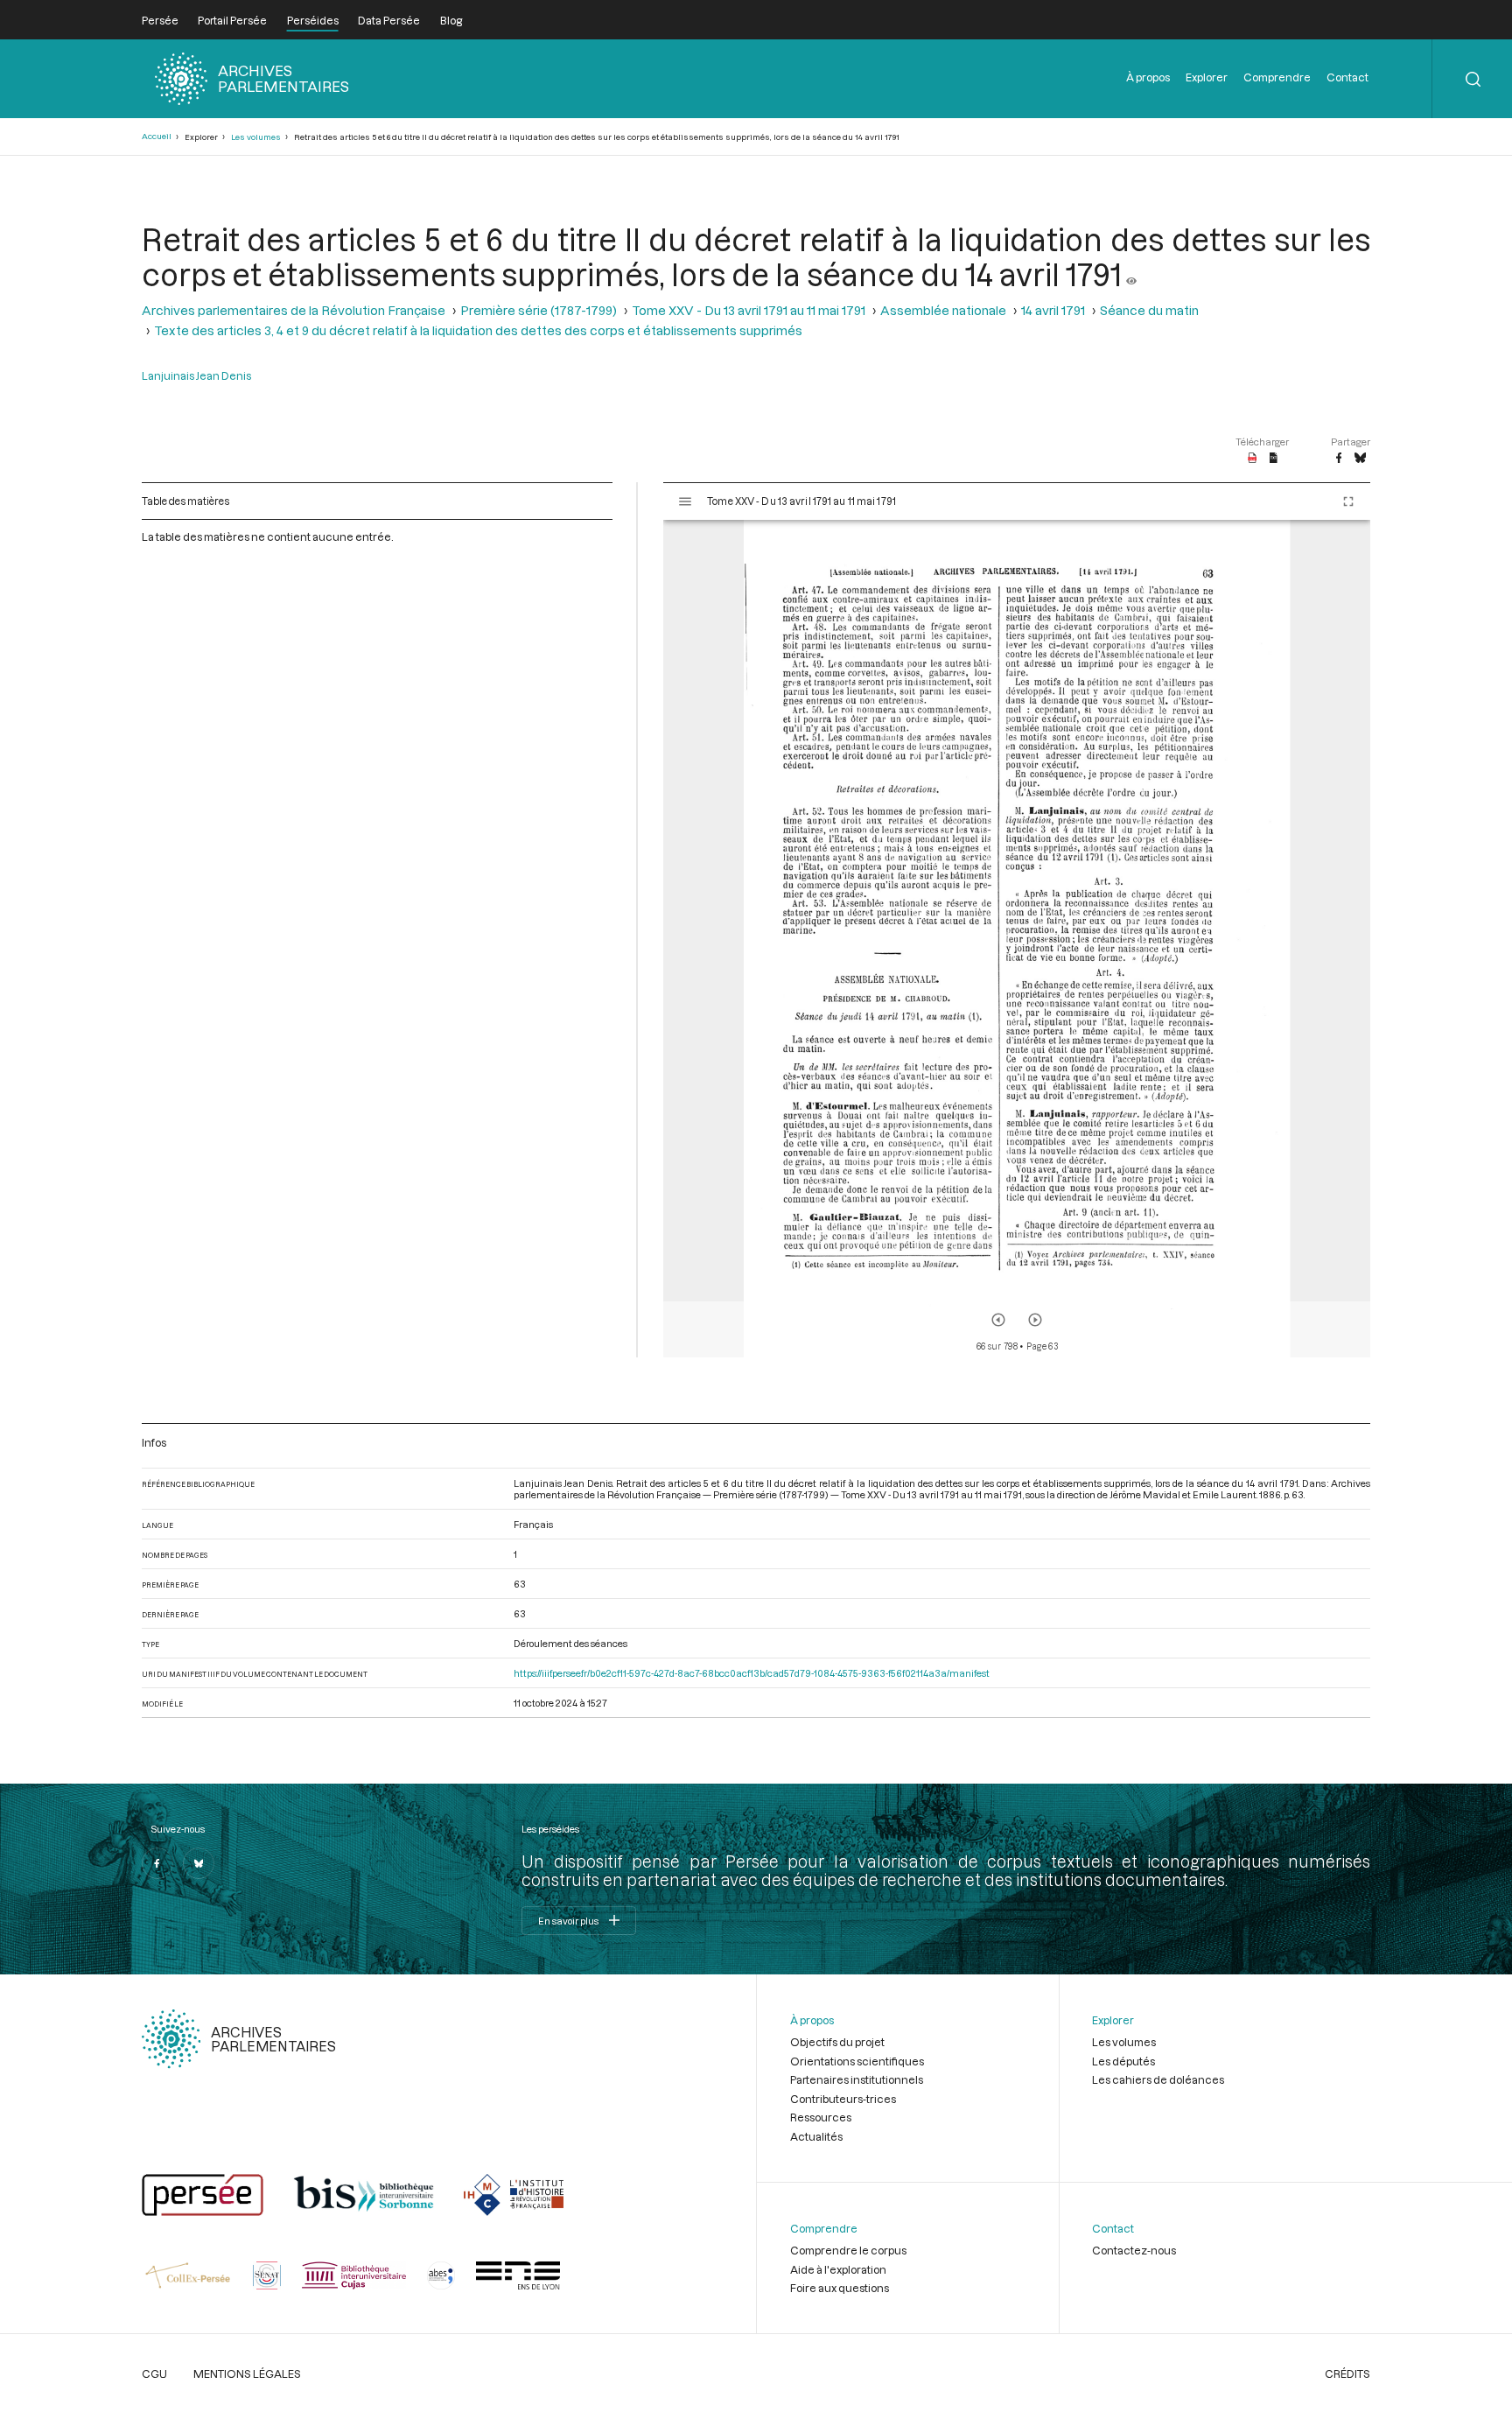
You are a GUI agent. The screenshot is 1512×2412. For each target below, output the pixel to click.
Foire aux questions (840, 2288)
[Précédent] (998, 1320)
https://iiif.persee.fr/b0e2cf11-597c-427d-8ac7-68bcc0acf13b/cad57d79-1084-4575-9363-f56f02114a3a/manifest (752, 1673)
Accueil (157, 136)
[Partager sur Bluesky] (1360, 459)
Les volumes (256, 137)
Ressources (821, 2117)
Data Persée (389, 20)
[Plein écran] (1348, 501)
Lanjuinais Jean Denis (196, 375)
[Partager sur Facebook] (1339, 459)
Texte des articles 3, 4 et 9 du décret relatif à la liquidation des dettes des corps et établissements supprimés (478, 330)
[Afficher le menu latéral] (685, 501)
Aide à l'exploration (838, 2269)
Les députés (1123, 2061)
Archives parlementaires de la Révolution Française (294, 310)
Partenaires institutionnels (857, 2079)
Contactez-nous (1134, 2250)
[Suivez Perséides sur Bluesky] (199, 1863)
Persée (160, 20)
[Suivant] (1035, 1320)
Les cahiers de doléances (1158, 2079)
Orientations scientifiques (857, 2061)
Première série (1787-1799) (539, 310)
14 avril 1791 (1053, 310)
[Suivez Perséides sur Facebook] (157, 1863)
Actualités (816, 2136)
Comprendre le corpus (848, 2250)
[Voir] (1131, 274)
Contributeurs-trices (843, 2099)
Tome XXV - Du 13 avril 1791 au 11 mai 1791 (749, 310)
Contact (1347, 77)
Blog (451, 20)
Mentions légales (247, 2373)
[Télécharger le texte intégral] (1274, 459)
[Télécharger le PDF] (1253, 459)
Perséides (313, 20)
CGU (154, 2373)
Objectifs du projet (837, 2042)
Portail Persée (232, 20)
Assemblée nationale (943, 310)
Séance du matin (1149, 310)
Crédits (1347, 2373)
